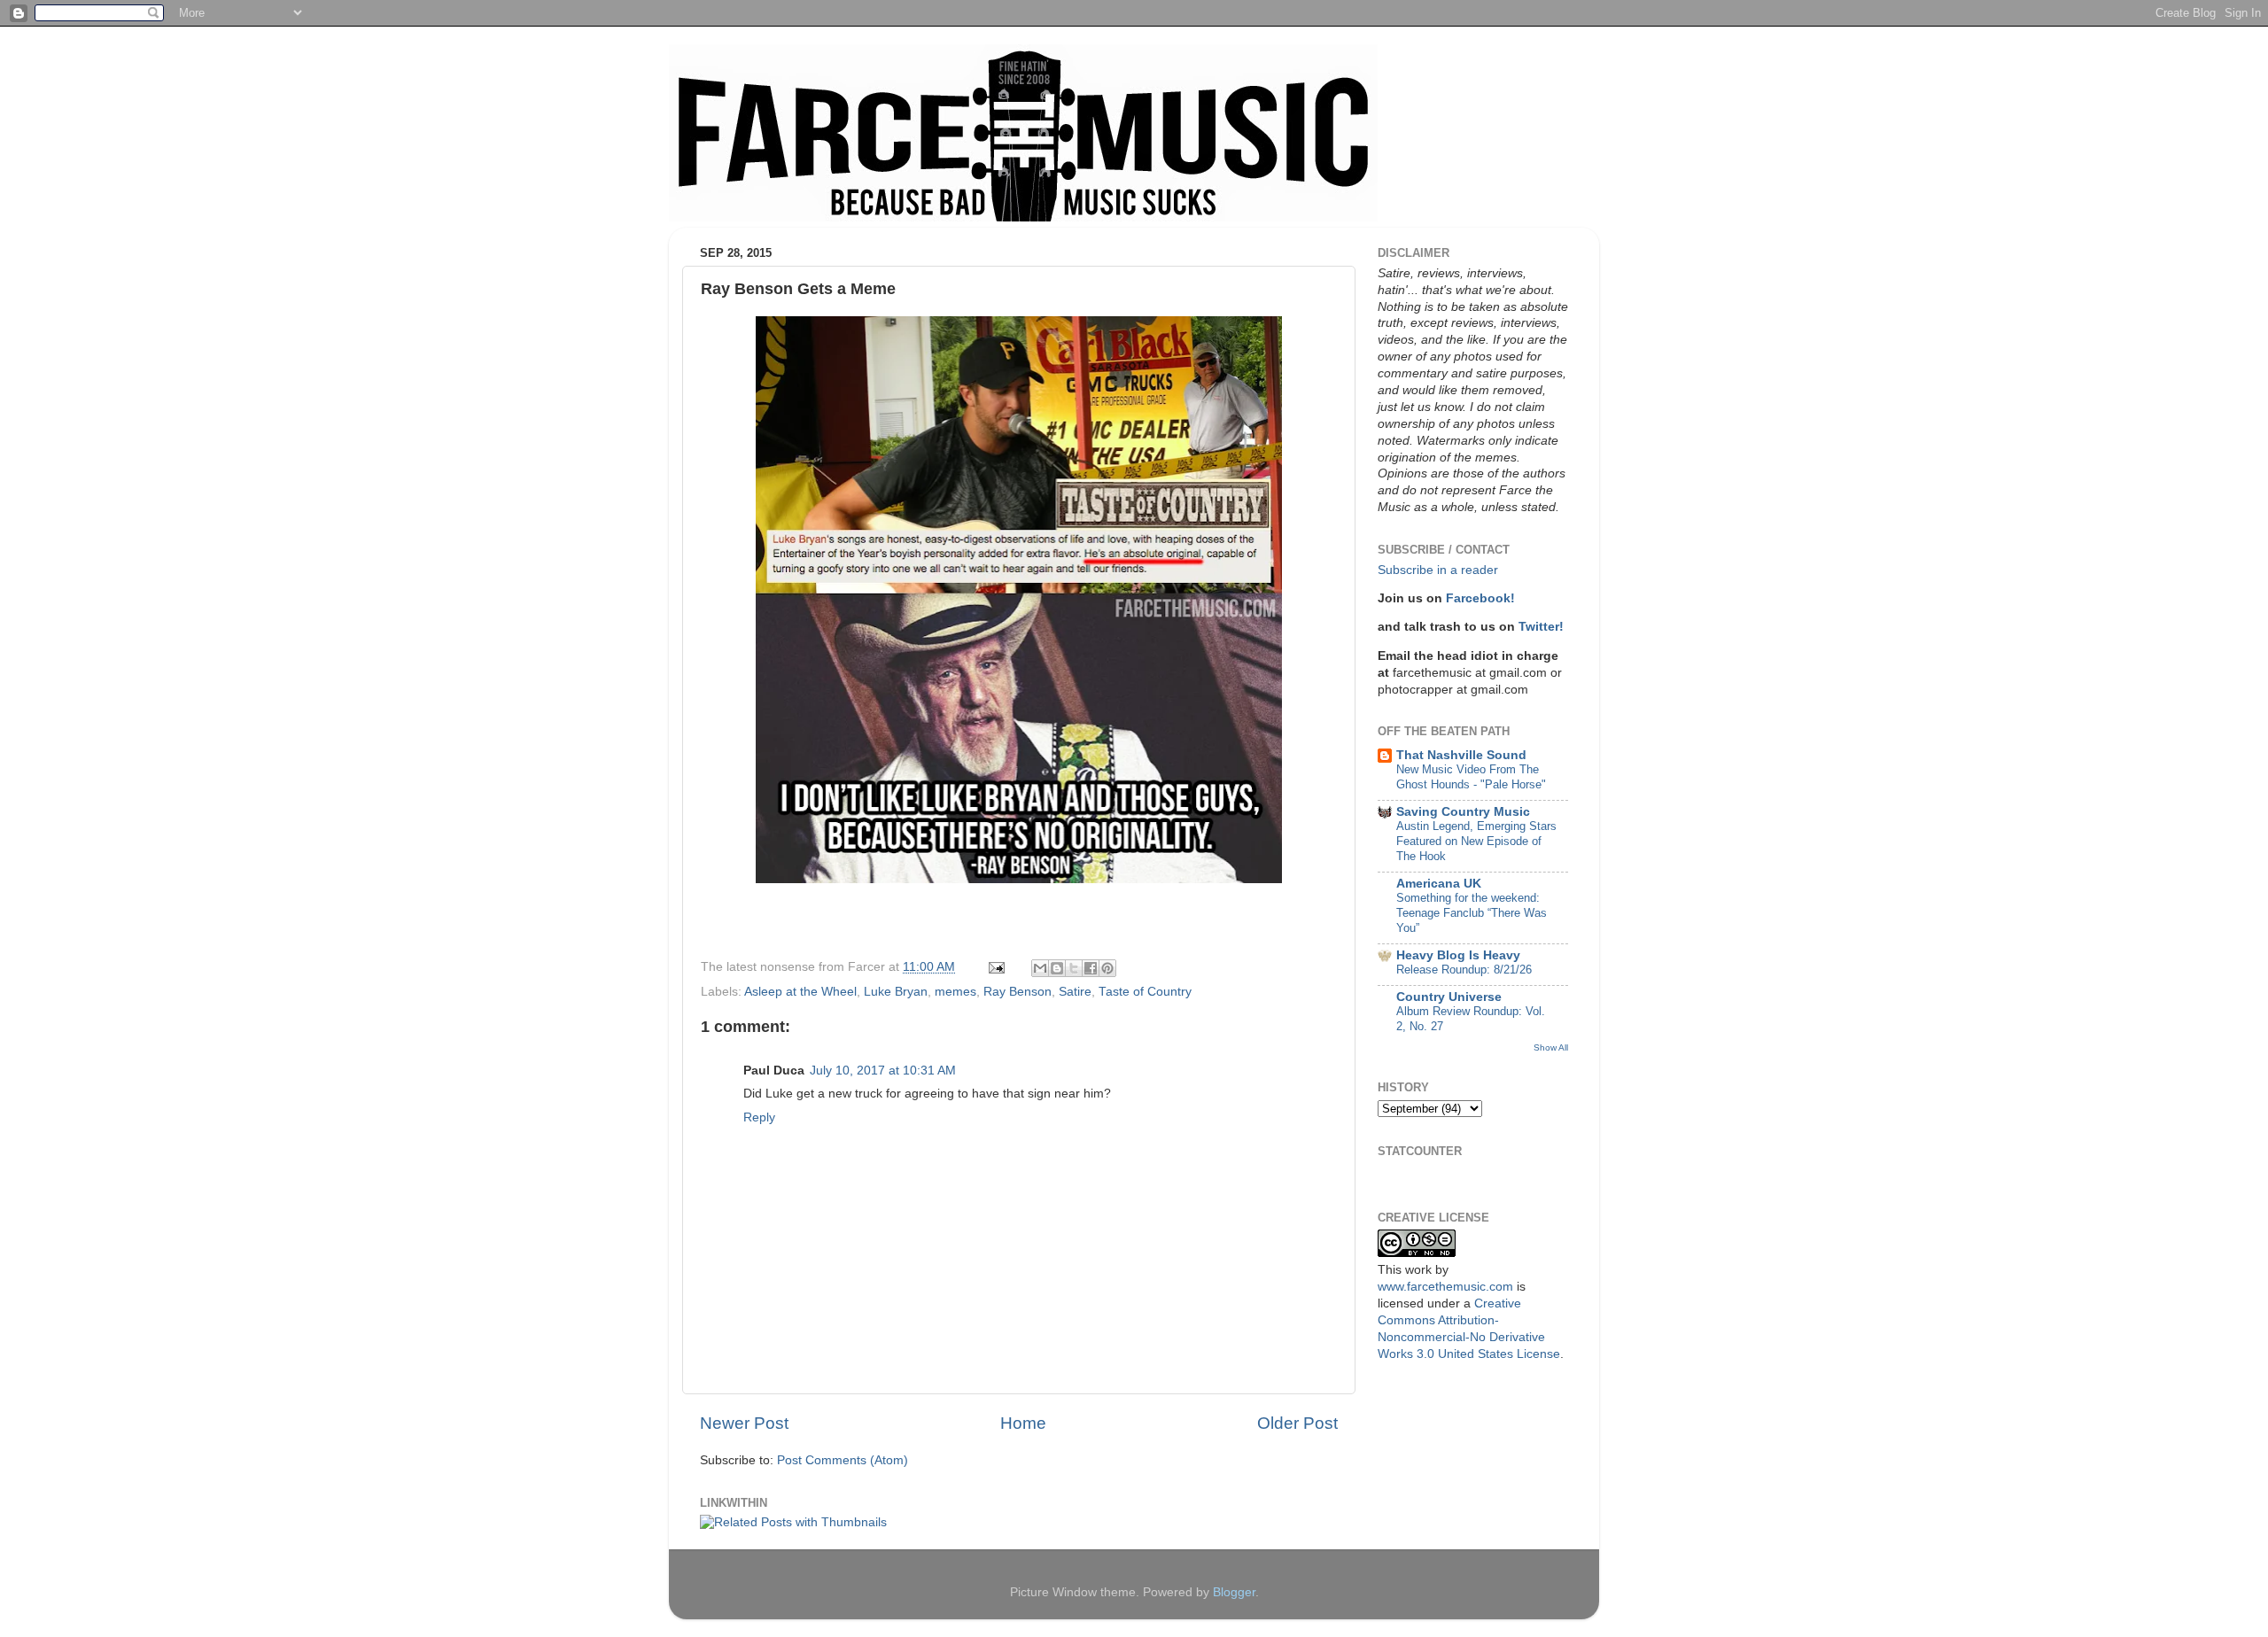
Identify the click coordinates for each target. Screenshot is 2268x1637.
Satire (1075, 992)
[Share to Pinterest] (1107, 968)
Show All (1551, 1047)
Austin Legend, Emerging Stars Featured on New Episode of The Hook (1476, 841)
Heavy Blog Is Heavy (1458, 955)
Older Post (1297, 1423)
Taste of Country (1145, 992)
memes (955, 992)
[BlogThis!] (1057, 968)
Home (1023, 1423)
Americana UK (1439, 884)
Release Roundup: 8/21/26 (1464, 970)
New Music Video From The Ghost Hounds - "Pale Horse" (1471, 777)
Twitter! (1541, 627)
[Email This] (1040, 968)
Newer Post (744, 1423)
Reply (759, 1117)
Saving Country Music (1463, 812)
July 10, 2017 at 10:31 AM (883, 1071)
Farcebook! (1480, 598)
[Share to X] (1074, 968)
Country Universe (1449, 997)
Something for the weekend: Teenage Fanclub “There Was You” (1472, 912)
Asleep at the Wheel (800, 992)
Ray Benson (1017, 992)
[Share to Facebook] (1091, 968)
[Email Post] (995, 967)
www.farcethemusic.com (1445, 1287)
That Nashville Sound (1461, 755)
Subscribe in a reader (1438, 570)
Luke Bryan (896, 992)
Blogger (1234, 1592)
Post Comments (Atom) (843, 1460)
